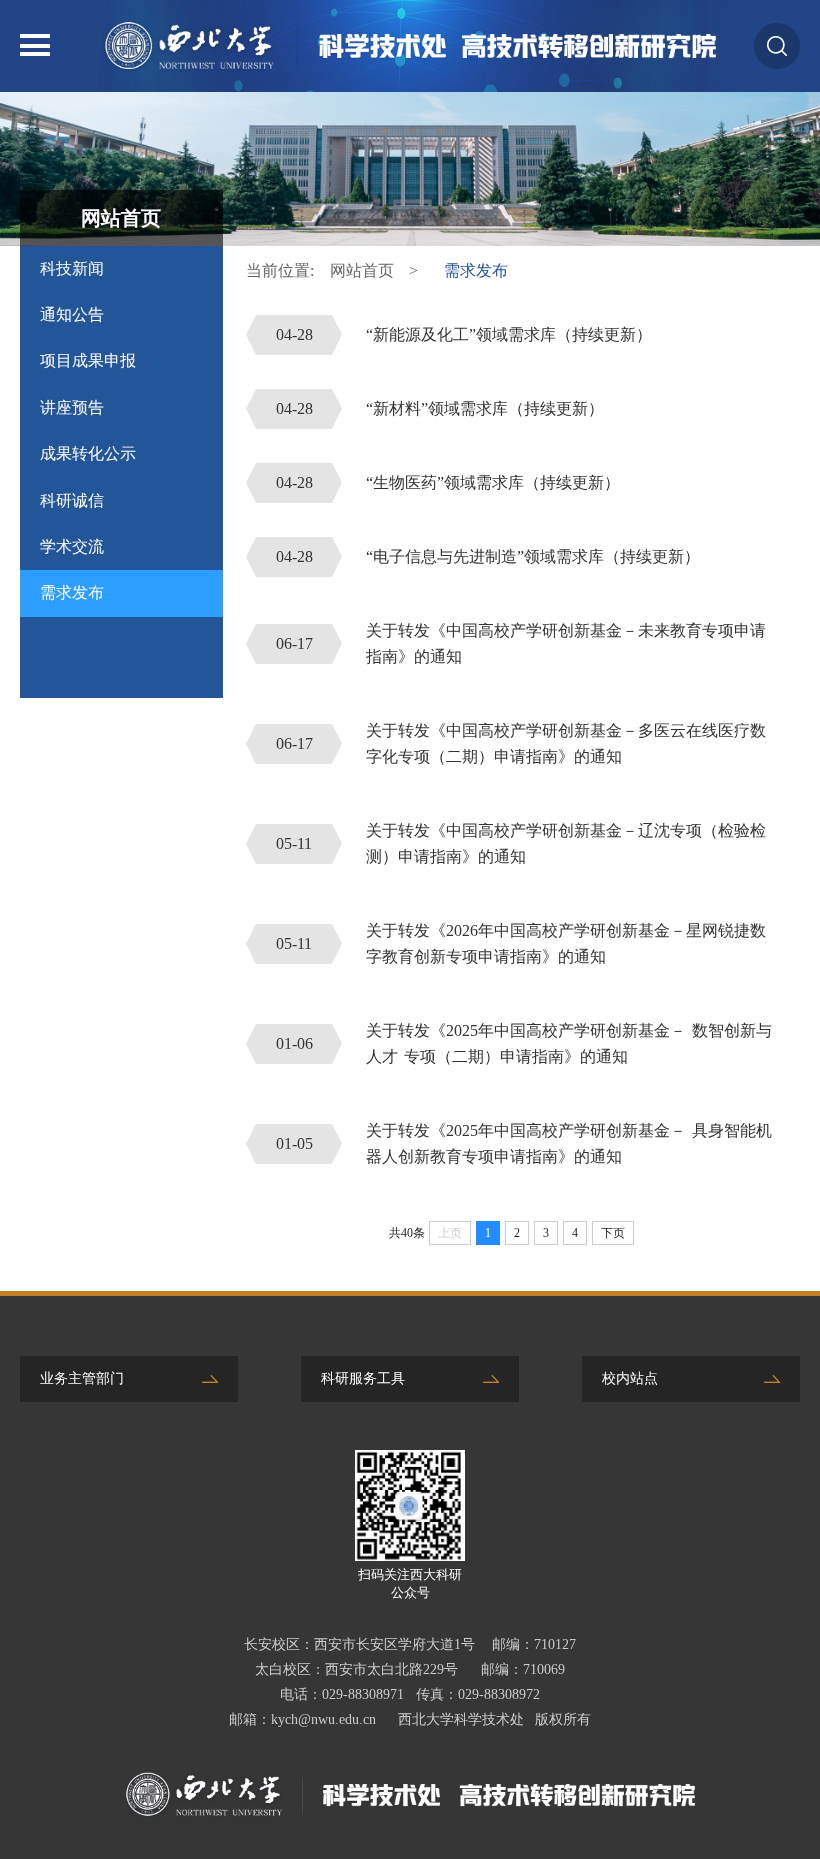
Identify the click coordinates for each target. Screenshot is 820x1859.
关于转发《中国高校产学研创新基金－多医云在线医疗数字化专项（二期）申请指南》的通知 (521, 743)
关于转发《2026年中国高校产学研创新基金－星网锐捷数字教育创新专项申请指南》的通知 (521, 943)
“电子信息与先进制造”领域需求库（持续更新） (488, 556)
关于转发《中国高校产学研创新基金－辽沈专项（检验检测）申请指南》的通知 (521, 843)
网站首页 (362, 270)
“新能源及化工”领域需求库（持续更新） (464, 334)
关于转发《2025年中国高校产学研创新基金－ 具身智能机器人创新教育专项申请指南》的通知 (524, 1143)
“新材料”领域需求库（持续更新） (440, 408)
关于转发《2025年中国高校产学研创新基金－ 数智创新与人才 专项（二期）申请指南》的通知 (524, 1043)
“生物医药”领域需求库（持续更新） (448, 482)
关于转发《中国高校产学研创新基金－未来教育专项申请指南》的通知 (521, 643)
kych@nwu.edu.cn (323, 1719)
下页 (613, 1233)
